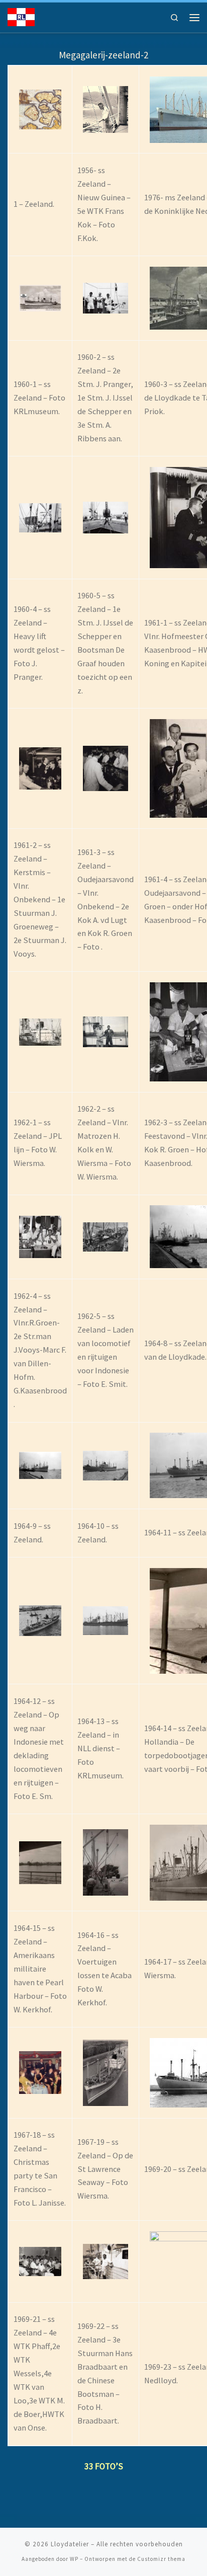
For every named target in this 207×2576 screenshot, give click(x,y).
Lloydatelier (70, 2544)
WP (74, 2559)
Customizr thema (161, 2559)
